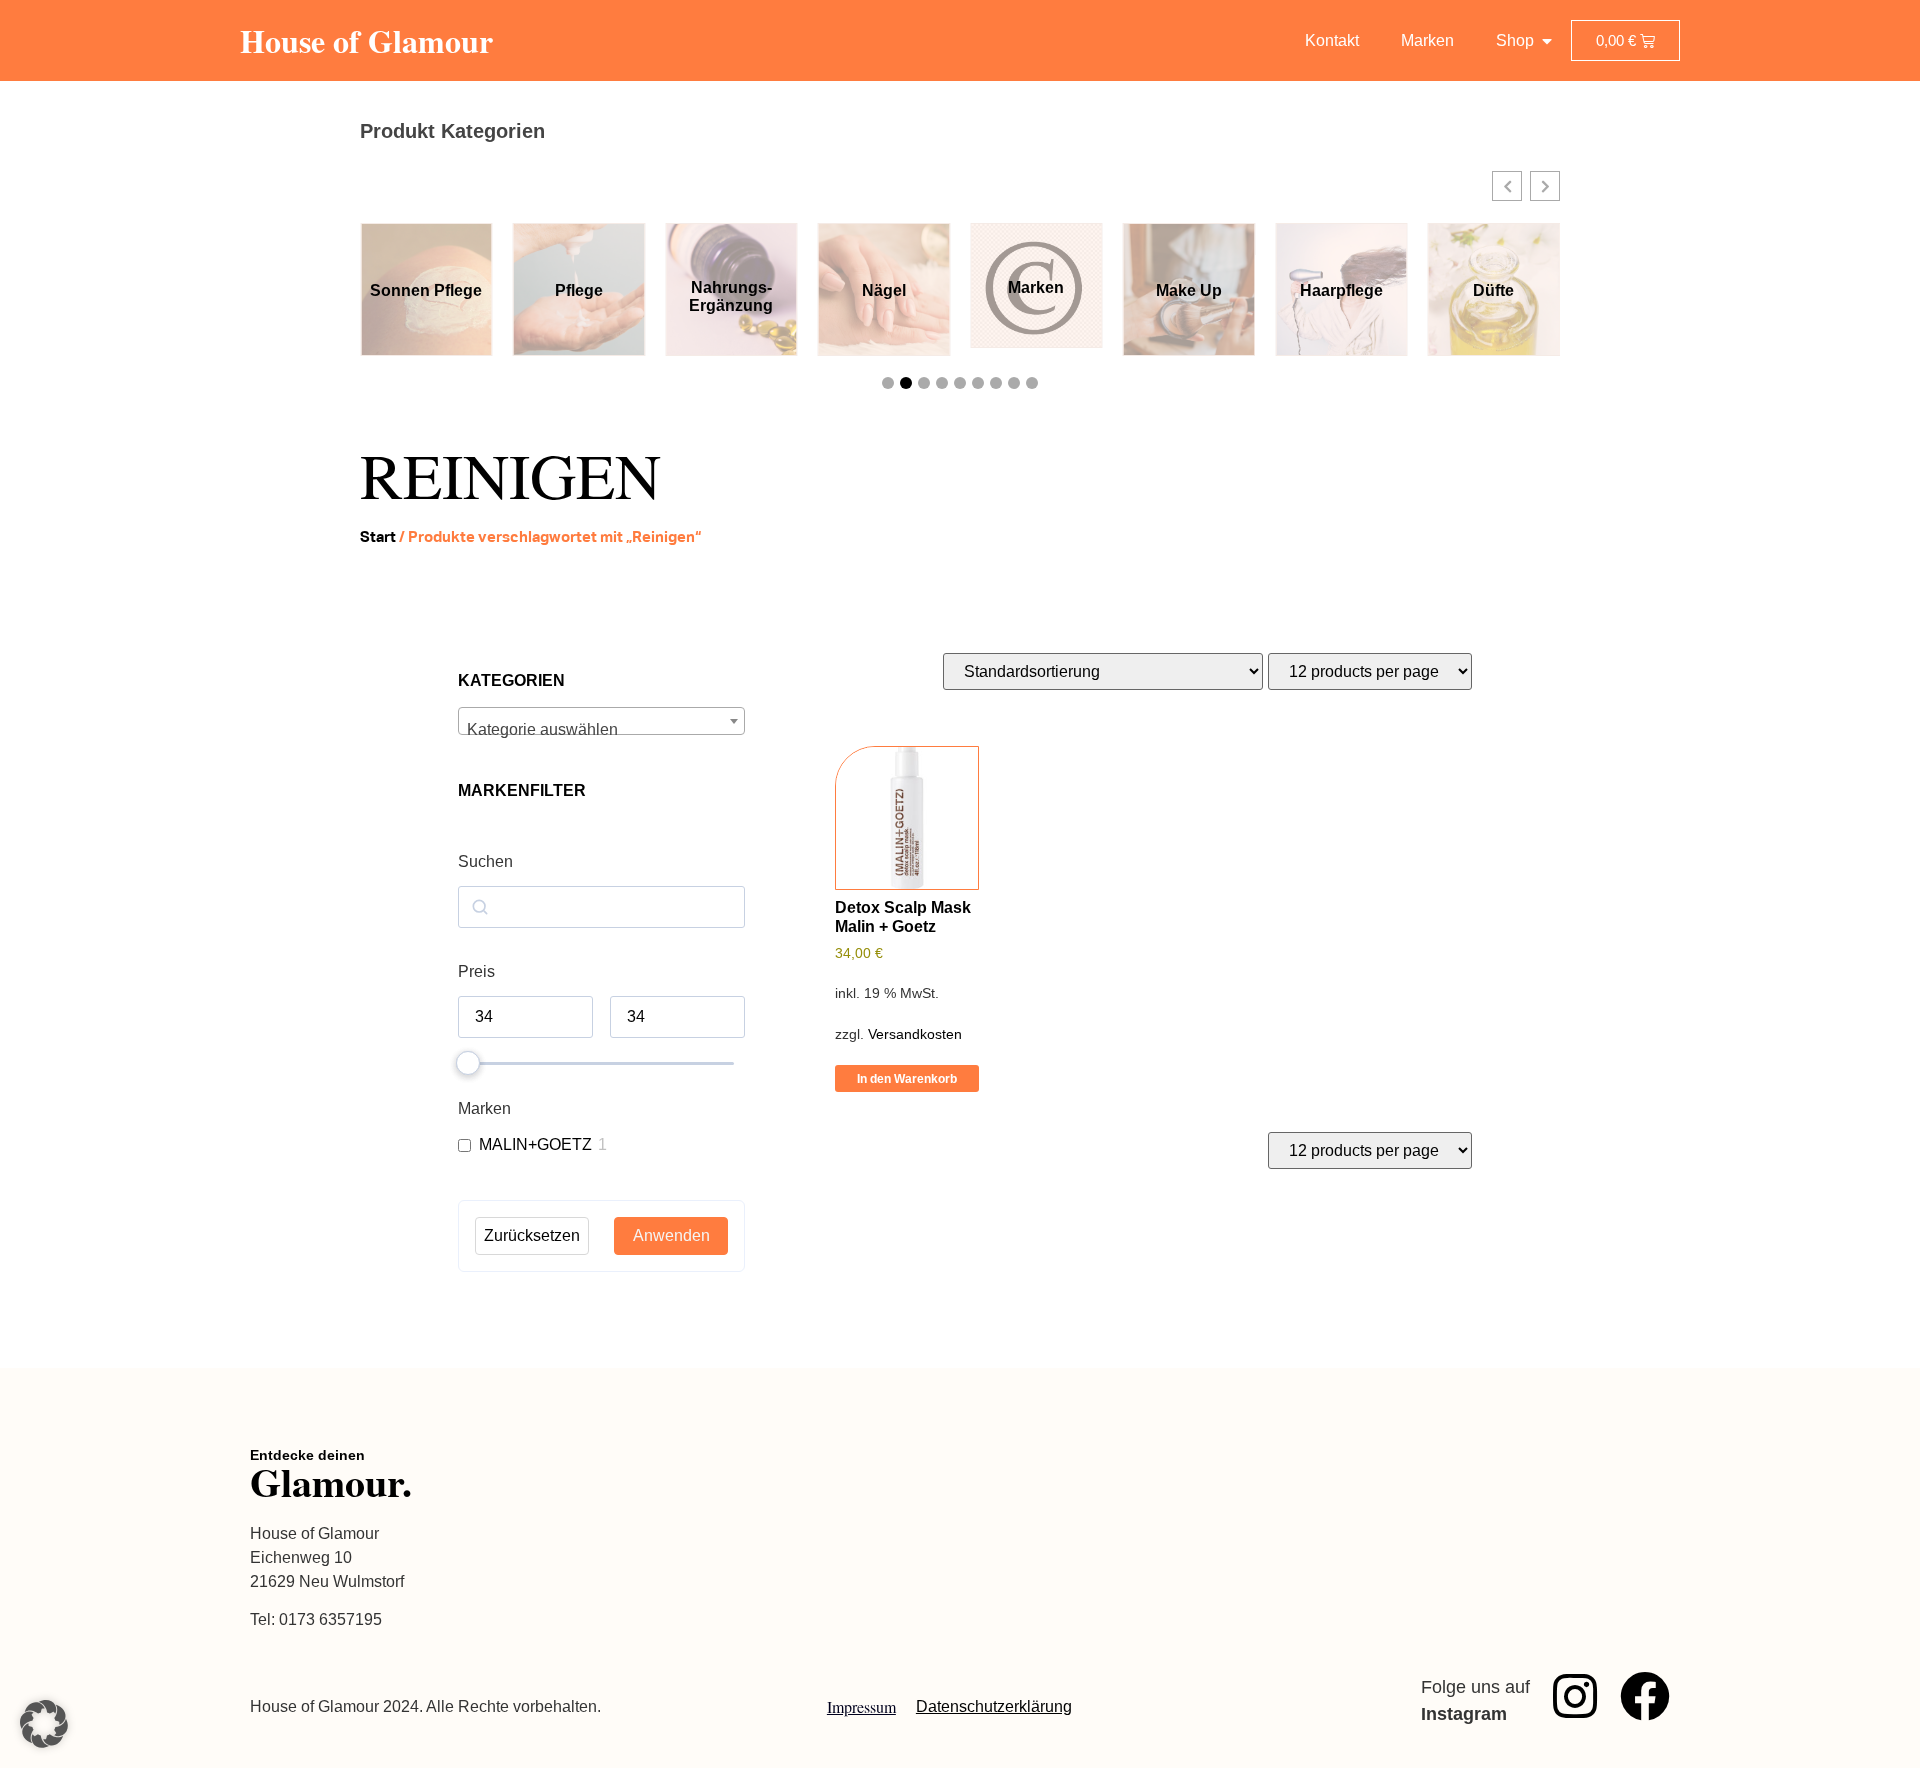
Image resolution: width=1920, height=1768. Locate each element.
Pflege (579, 290)
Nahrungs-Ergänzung (731, 296)
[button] (1507, 186)
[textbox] (601, 730)
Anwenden (671, 1235)
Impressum (861, 1706)
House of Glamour (366, 40)
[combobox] (601, 721)
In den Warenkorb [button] (907, 1079)
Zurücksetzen (532, 1235)
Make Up (1189, 290)
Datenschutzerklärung (994, 1706)
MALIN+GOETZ (535, 1144)
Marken (1036, 287)
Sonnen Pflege (426, 290)
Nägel (884, 290)
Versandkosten (915, 1034)
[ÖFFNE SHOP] (1547, 41)
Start (378, 536)
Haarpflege (1341, 290)
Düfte (1493, 290)
